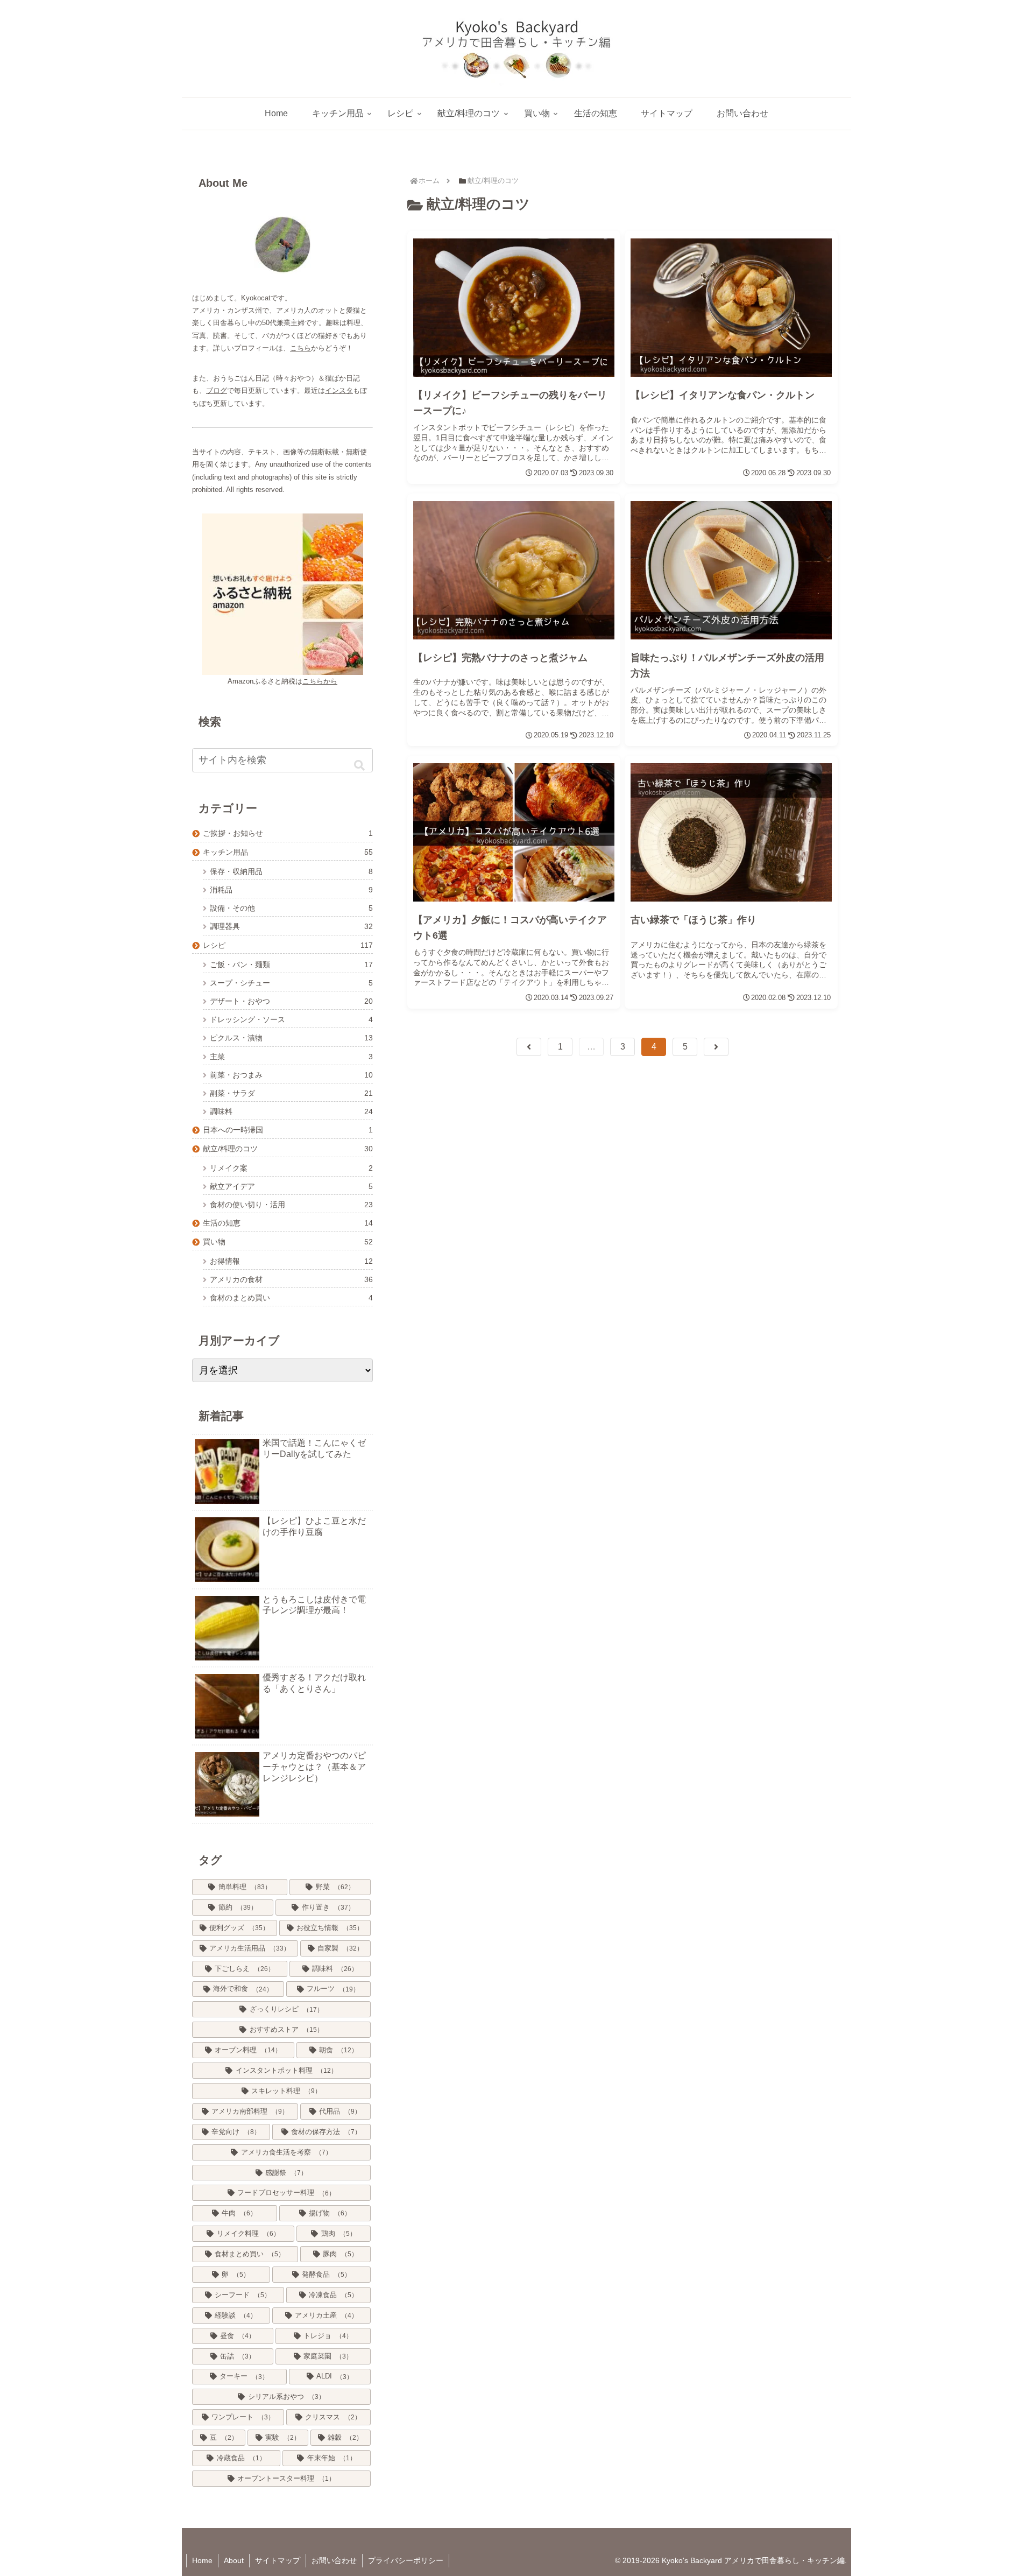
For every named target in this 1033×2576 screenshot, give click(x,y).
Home (202, 2560)
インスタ (339, 390)
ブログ (217, 390)
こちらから (320, 681)
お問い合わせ (334, 2560)
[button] (359, 765)
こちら (300, 348)
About (234, 2560)
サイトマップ (278, 2560)
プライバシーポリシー (406, 2560)
